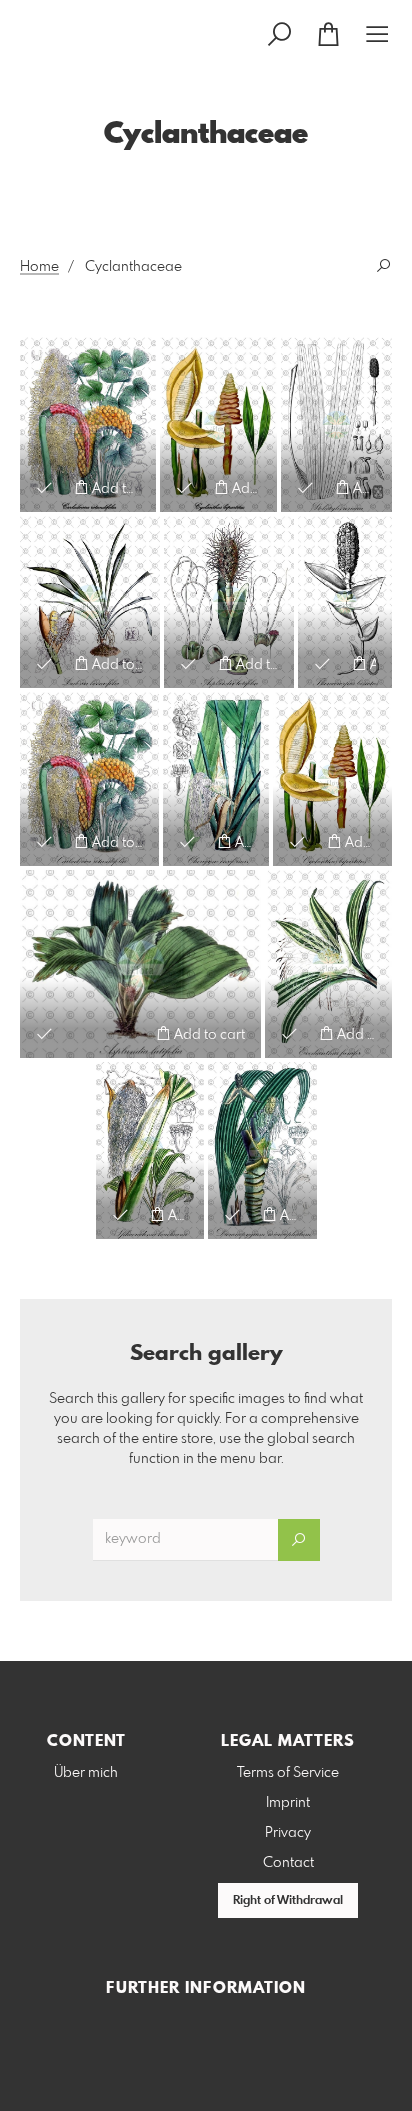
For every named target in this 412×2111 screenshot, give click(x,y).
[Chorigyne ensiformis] (216, 779)
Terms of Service (288, 1773)
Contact (288, 1863)
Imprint (288, 1803)
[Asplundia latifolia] (229, 602)
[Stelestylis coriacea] (336, 424)
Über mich (86, 1773)
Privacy (288, 1833)
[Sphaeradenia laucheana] (150, 1150)
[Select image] (44, 487)
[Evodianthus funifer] (328, 963)
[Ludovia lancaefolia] (90, 602)
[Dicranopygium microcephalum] (262, 1150)
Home (39, 267)
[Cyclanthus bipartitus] (218, 424)
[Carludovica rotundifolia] (88, 424)
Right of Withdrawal (288, 1901)
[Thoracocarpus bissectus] (345, 602)
